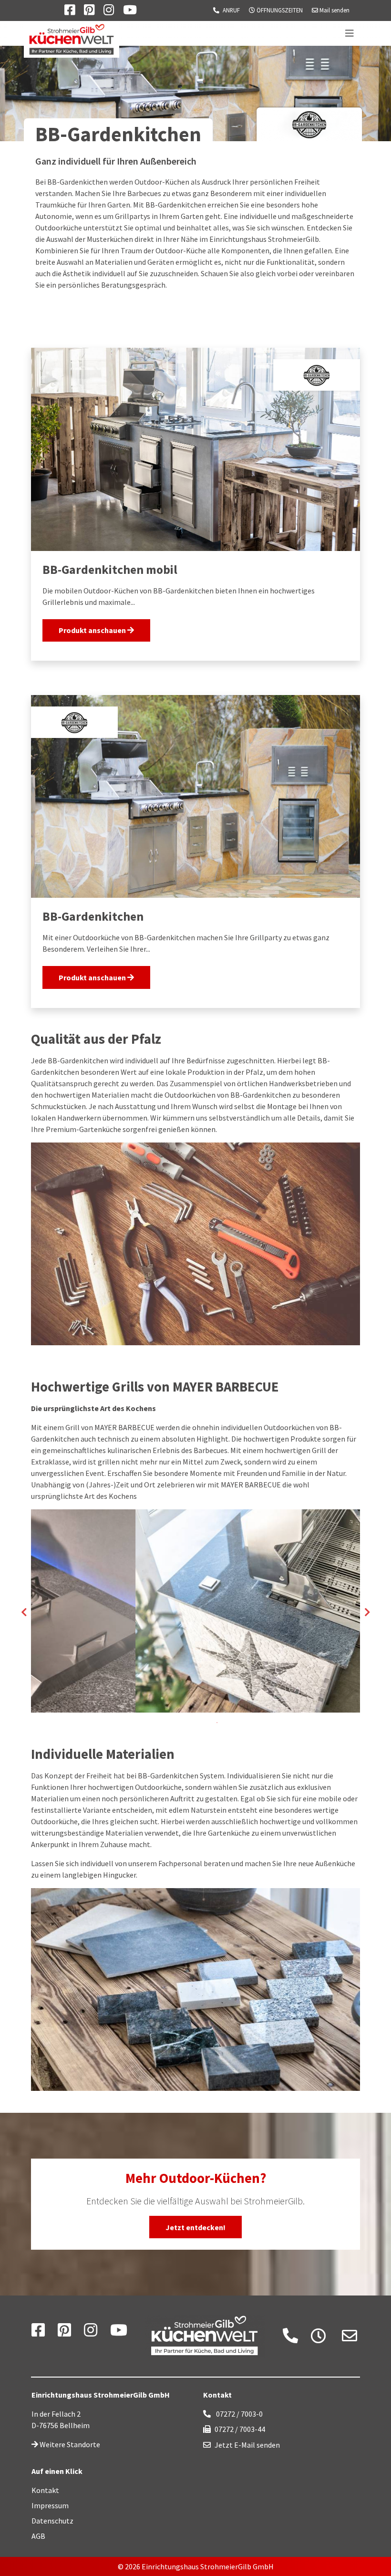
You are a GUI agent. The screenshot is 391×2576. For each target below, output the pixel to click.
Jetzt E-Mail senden (247, 2445)
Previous (24, 1612)
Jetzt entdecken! (195, 2227)
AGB (38, 2536)
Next (367, 1612)
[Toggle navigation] (350, 33)
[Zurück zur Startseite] (195, 2336)
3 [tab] (203, 1723)
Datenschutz (52, 2521)
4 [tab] (217, 1723)
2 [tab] (188, 1723)
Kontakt (45, 2490)
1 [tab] (174, 1723)
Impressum (50, 2505)
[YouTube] (119, 2333)
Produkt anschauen (93, 630)
